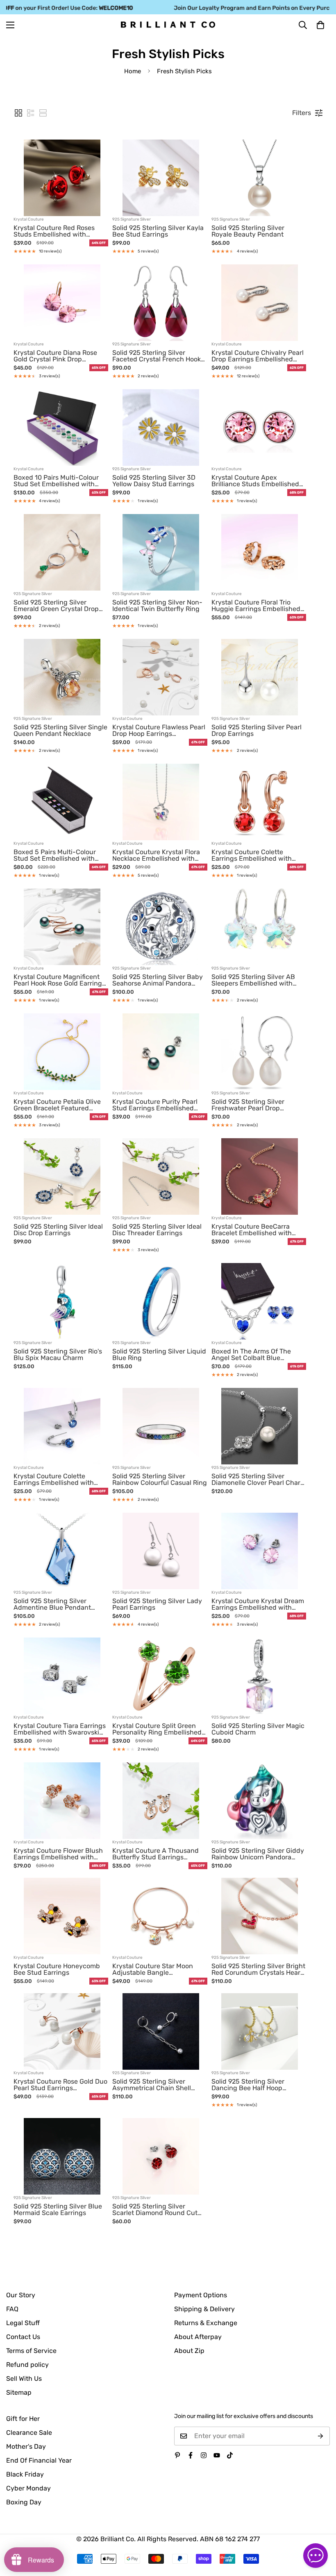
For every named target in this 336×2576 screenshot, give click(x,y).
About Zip (189, 2351)
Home (133, 71)
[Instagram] (204, 2455)
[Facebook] (191, 2455)
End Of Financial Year (39, 2460)
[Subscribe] (321, 2436)
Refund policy (27, 2365)
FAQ (12, 2309)
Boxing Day (24, 2502)
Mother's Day (26, 2446)
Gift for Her (23, 2419)
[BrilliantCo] (168, 25)
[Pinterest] (177, 2455)
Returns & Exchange (206, 2323)
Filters (302, 113)
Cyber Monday (28, 2488)
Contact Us (23, 2337)
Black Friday (25, 2474)
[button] (320, 25)
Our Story (21, 2295)
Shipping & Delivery (204, 2309)
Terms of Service (31, 2351)
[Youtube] (217, 2455)
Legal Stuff (23, 2323)
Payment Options (201, 2295)
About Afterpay (198, 2337)
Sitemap (19, 2392)
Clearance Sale (29, 2433)
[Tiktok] (230, 2455)
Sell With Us (24, 2379)
